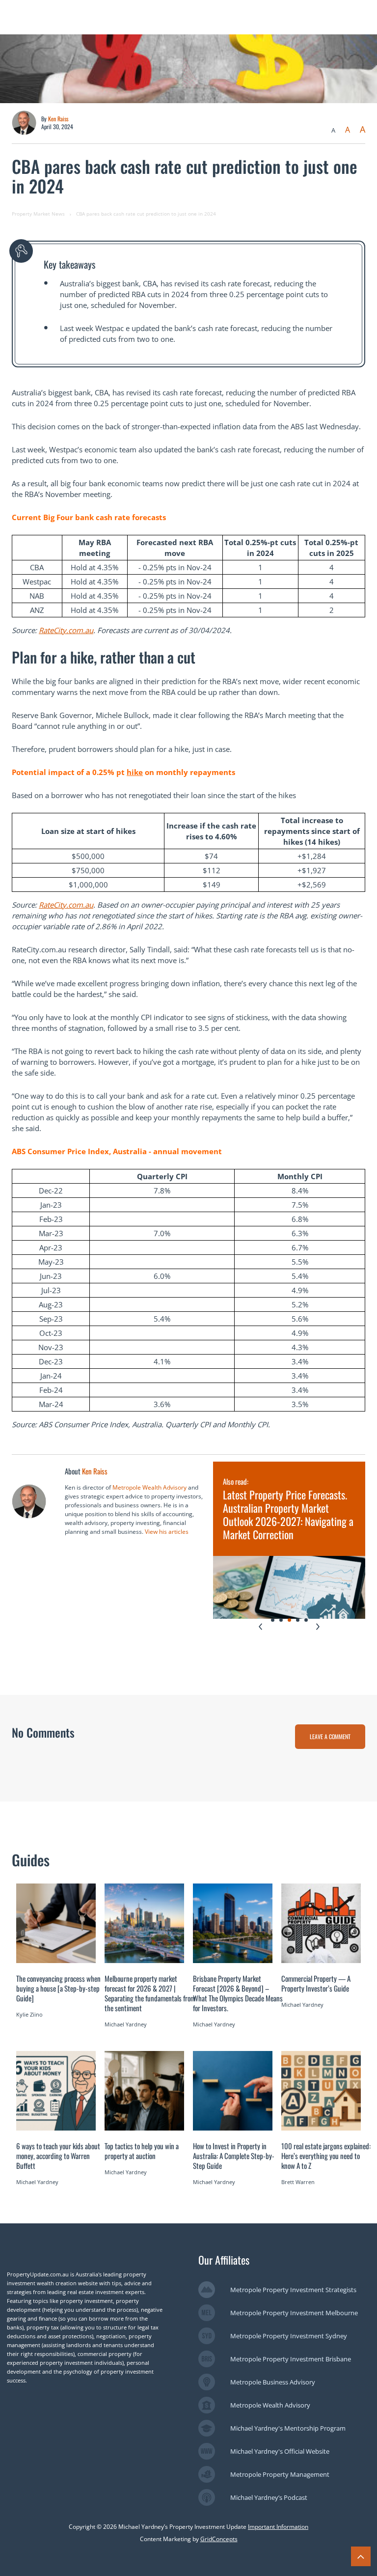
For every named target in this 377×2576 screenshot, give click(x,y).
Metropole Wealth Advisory (149, 1487)
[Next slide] (318, 1627)
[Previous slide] (260, 1627)
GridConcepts (219, 2539)
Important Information (278, 2527)
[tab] (273, 1620)
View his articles (167, 1532)
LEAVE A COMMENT (330, 1736)
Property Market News (38, 214)
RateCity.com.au (66, 630)
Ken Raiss (58, 119)
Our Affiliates (224, 2260)
